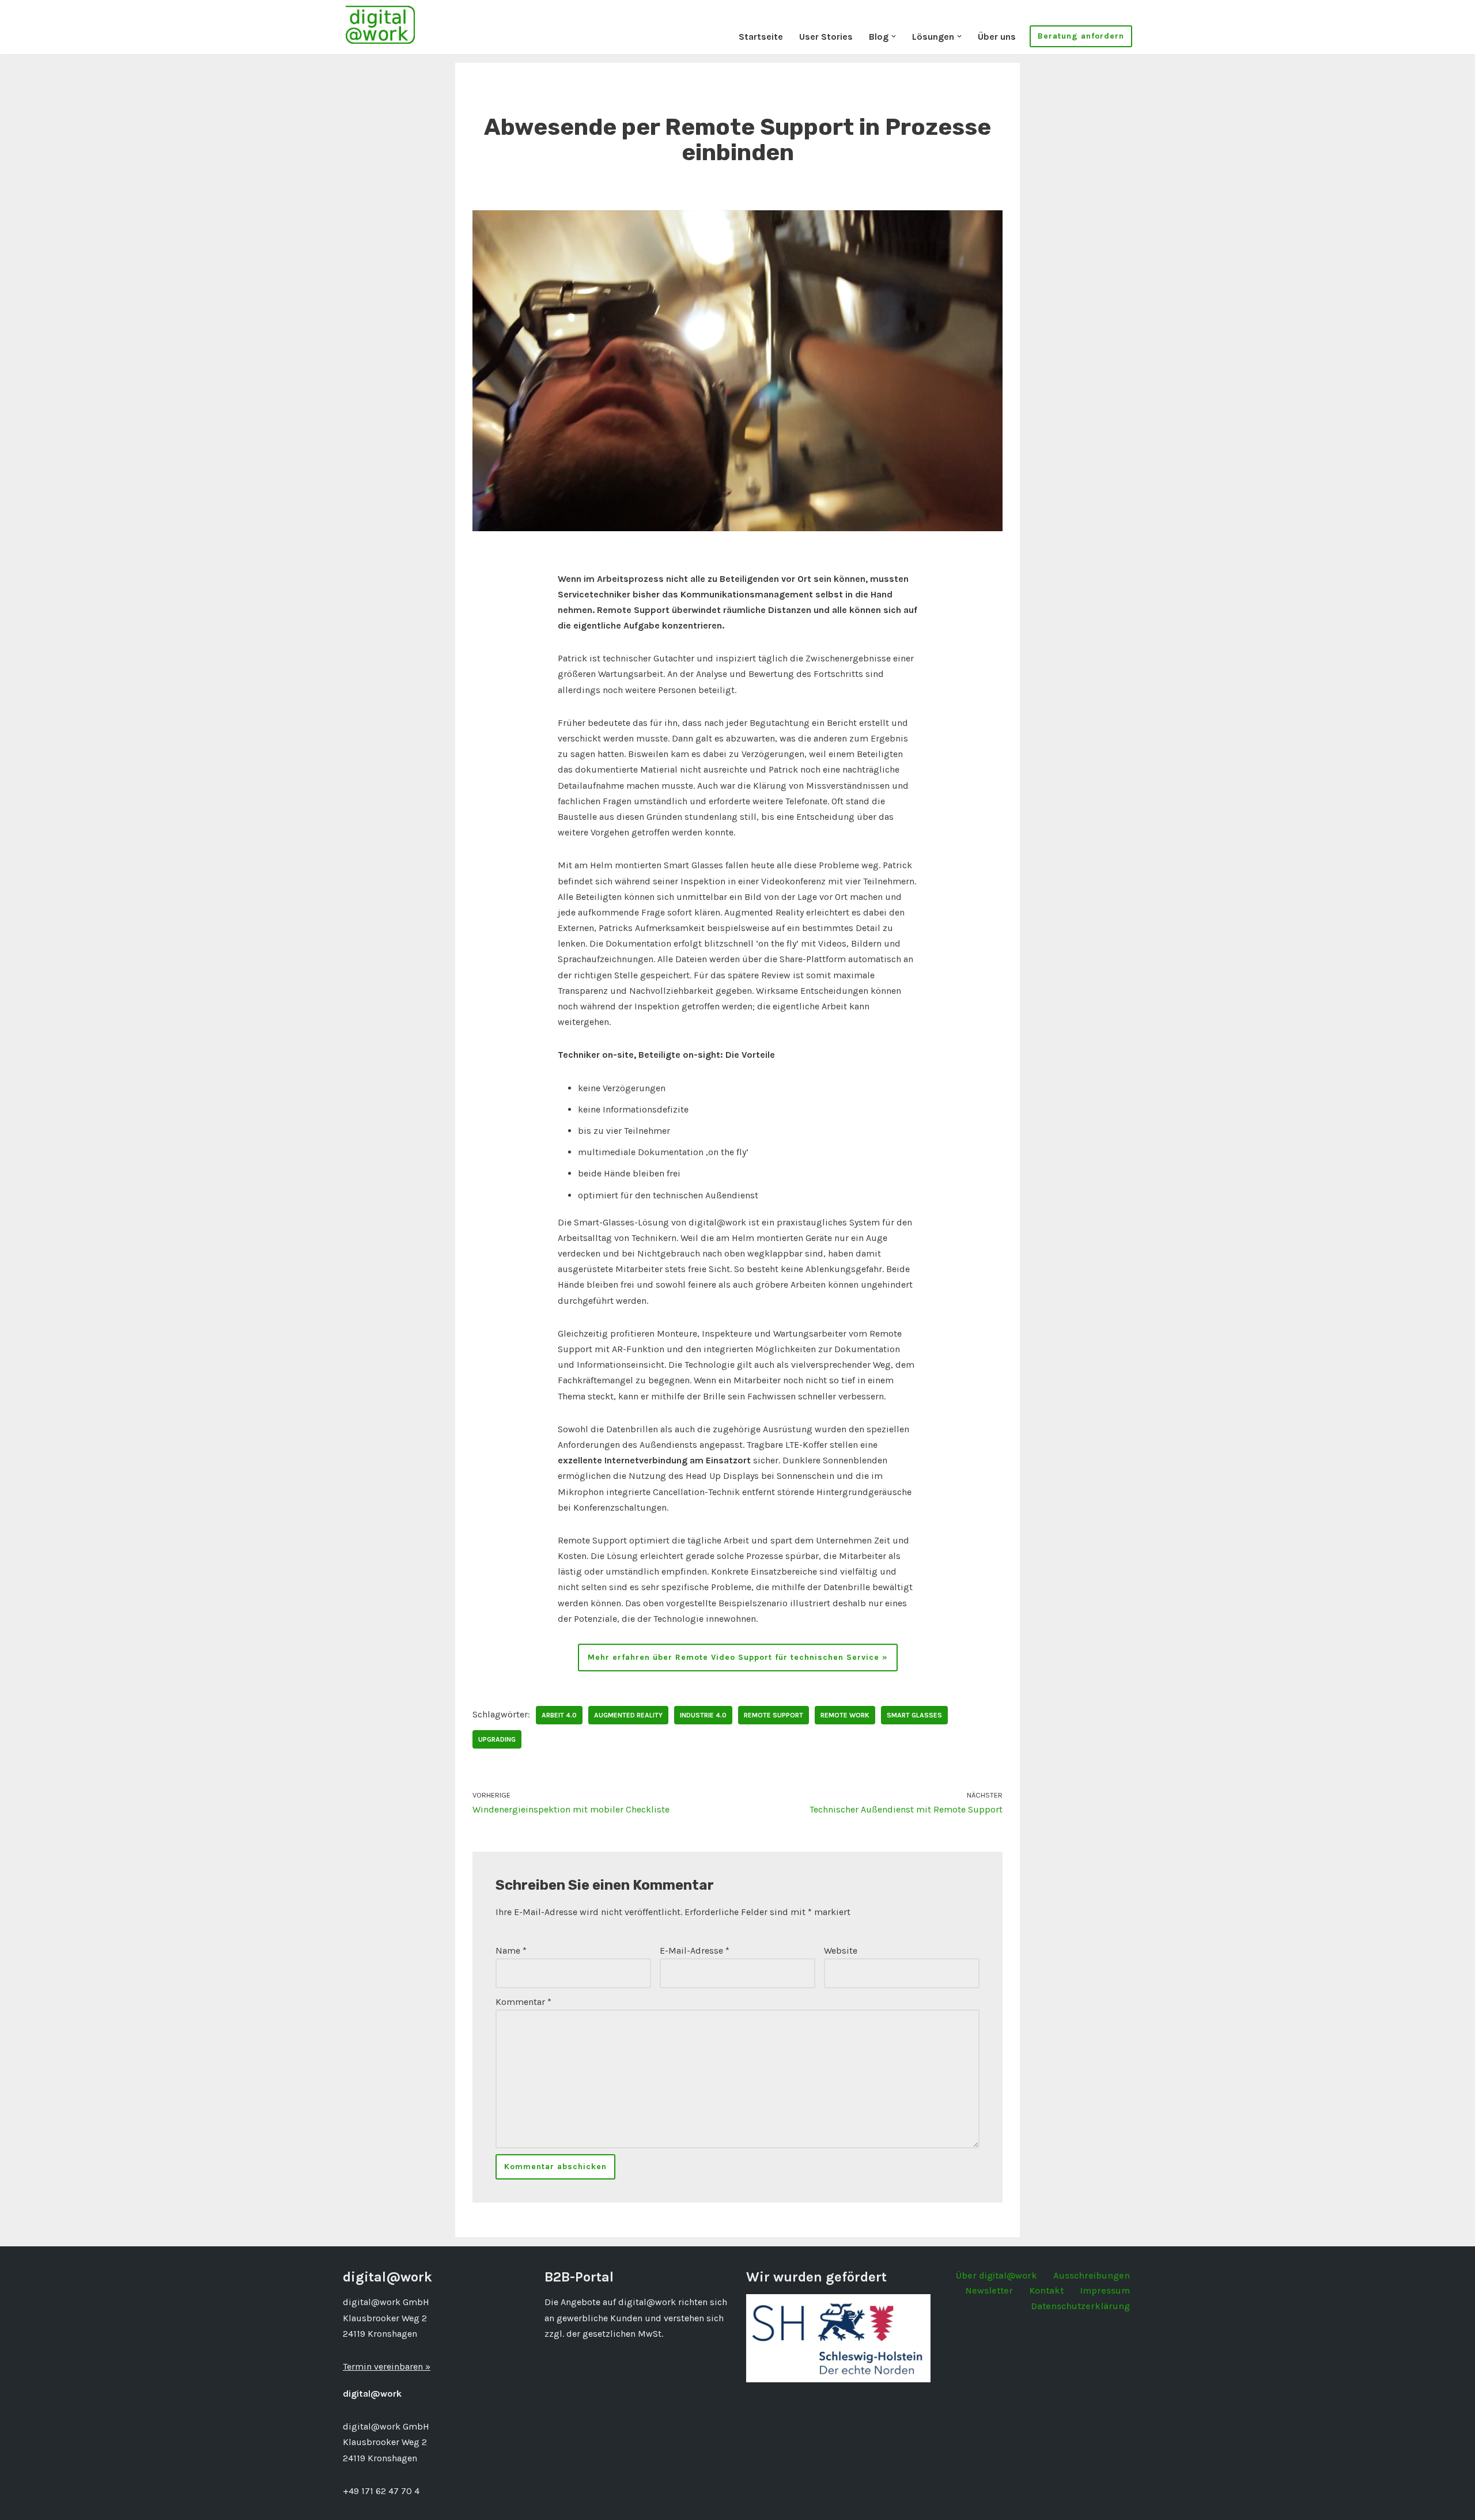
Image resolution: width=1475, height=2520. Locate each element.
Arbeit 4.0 (559, 1715)
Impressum (1105, 2290)
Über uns (997, 37)
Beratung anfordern (1081, 36)
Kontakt (1046, 2290)
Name (511, 1950)
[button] (894, 36)
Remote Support (774, 1715)
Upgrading (497, 1739)
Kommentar (523, 2002)
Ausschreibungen (1092, 2275)
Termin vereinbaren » (387, 2366)
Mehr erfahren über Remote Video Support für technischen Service (733, 1657)
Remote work (845, 1715)
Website (841, 1950)
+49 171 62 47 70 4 (381, 2491)
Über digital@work (996, 2275)
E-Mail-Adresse (695, 1950)
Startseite (761, 37)
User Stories (826, 37)
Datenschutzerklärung (1080, 2306)
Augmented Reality (628, 1715)
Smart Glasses (914, 1715)
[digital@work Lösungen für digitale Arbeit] (380, 24)
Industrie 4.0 (703, 1715)
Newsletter (989, 2290)
